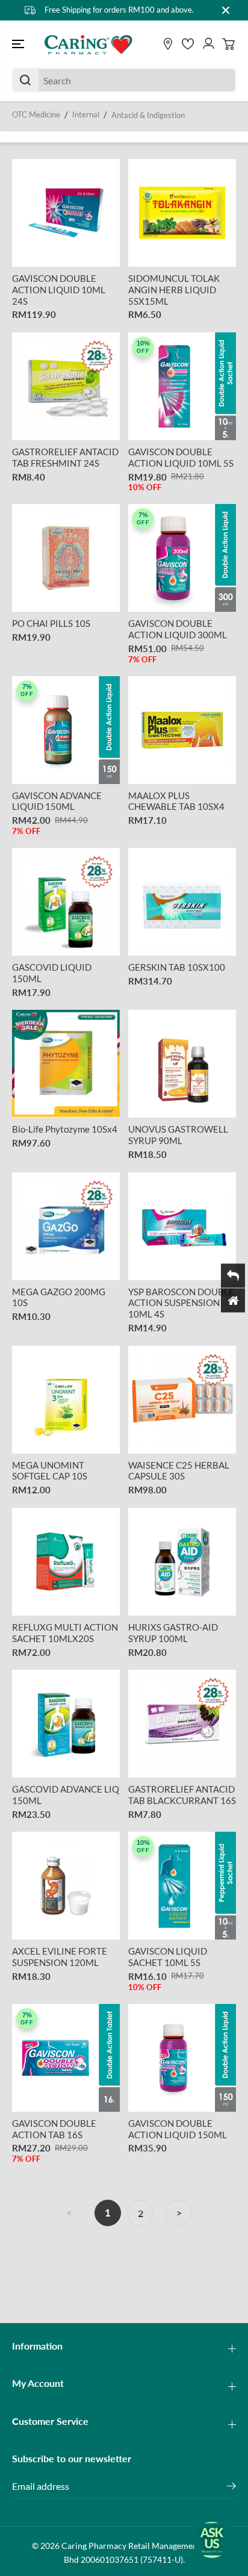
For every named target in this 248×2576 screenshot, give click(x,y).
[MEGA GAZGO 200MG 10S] (66, 1226)
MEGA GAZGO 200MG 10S (59, 1297)
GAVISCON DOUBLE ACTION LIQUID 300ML (178, 629)
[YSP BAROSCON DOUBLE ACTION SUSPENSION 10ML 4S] (182, 1226)
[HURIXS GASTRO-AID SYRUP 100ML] (182, 1562)
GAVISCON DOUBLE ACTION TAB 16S (54, 2129)
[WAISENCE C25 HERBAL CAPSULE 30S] (182, 1400)
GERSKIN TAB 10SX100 (177, 967)
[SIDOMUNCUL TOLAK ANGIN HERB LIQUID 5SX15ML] (182, 213)
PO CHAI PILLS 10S (51, 623)
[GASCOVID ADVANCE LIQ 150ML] (66, 1724)
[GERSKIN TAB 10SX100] (182, 902)
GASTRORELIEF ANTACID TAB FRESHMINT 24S (65, 457)
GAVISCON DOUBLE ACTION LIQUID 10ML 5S (181, 457)
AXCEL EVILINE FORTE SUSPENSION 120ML (60, 1957)
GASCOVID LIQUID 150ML (52, 973)
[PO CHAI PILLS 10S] (66, 558)
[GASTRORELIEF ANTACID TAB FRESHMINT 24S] (66, 386)
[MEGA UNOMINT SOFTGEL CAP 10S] (66, 1400)
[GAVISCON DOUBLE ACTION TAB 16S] (66, 2058)
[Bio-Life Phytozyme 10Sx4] (66, 1064)
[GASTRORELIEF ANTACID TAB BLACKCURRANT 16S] (182, 1724)
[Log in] (208, 44)
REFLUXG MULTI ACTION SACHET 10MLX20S (65, 1633)
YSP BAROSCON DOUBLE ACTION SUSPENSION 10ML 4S (181, 1303)
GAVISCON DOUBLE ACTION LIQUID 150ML (178, 2129)
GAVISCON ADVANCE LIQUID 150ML (57, 801)
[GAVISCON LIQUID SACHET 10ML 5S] (182, 1886)
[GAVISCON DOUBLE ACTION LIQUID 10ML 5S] (182, 386)
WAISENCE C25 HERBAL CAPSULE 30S (179, 1471)
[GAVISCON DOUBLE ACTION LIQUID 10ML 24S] (66, 213)
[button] (19, 45)
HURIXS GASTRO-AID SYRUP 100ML (173, 1633)
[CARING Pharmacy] (88, 45)
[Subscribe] (231, 2487)
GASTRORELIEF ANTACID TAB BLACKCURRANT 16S (182, 1795)
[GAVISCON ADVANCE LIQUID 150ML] (66, 730)
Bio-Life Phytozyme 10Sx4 (65, 1129)
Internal (86, 114)
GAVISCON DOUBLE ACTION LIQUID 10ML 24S (59, 290)
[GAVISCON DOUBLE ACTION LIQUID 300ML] (182, 558)
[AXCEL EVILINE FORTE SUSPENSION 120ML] (66, 1886)
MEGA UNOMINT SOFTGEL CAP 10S (50, 1471)
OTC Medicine (36, 114)
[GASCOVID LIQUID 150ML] (66, 902)
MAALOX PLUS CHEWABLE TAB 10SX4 (176, 801)
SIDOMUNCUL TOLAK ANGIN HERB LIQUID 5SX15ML (174, 290)
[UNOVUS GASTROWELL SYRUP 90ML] (182, 1064)
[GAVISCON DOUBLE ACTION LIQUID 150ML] (182, 2058)
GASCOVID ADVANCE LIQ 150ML (66, 1795)
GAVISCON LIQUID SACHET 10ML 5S (168, 1957)
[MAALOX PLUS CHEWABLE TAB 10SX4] (182, 730)
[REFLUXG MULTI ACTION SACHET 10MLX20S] (66, 1562)
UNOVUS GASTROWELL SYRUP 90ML (178, 1135)
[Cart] (229, 44)
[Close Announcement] (226, 10)
